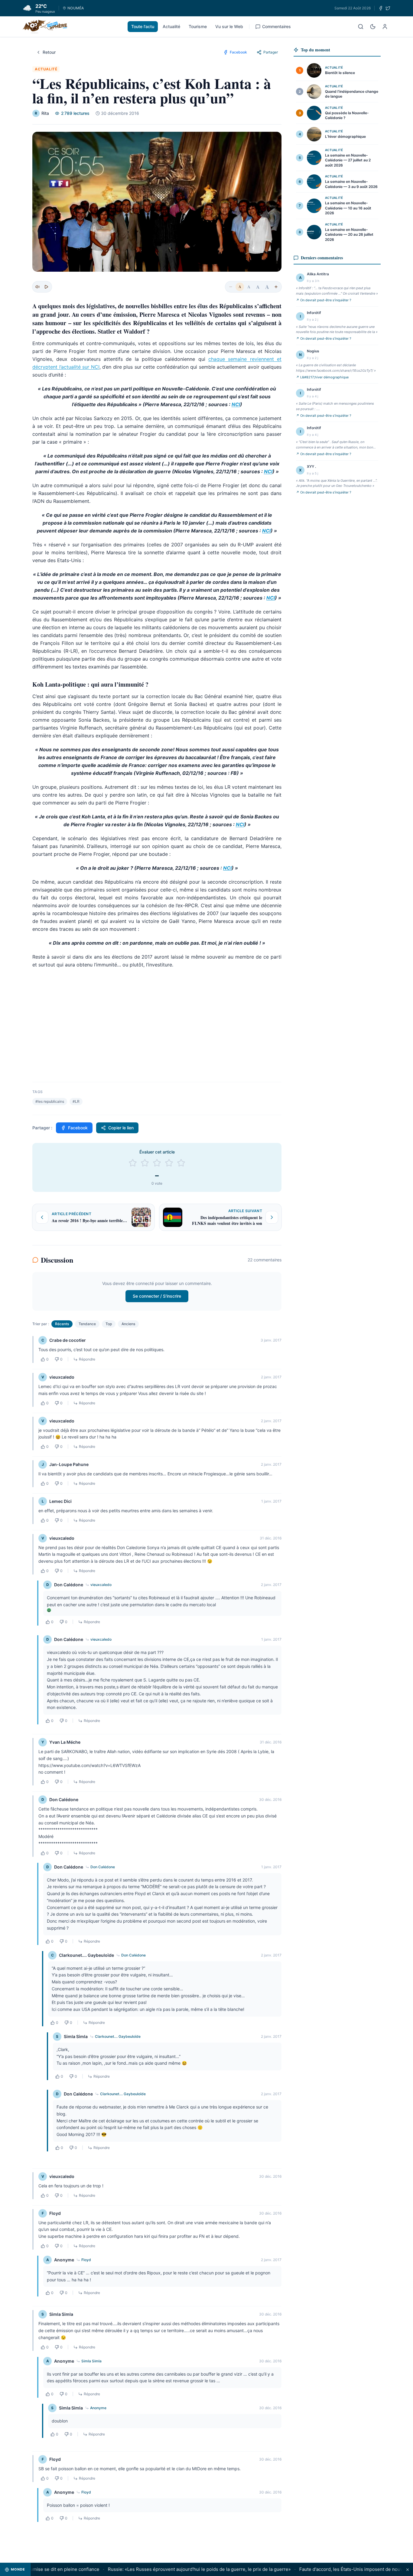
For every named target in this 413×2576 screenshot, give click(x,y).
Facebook (78, 1128)
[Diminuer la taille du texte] (231, 287)
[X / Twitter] (388, 8)
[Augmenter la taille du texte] (276, 287)
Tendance (87, 1324)
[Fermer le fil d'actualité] (408, 2570)
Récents (62, 1324)
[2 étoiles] (145, 1163)
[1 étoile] (133, 1163)
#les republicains (50, 1101)
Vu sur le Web (229, 26)
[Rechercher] (361, 27)
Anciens (128, 1324)
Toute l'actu (143, 26)
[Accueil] (45, 27)
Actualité (171, 26)
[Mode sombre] (373, 27)
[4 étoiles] (169, 1163)
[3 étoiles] (157, 1163)
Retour (49, 52)
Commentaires (276, 26)
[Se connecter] (385, 27)
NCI (236, 404)
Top (109, 1324)
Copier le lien (121, 1128)
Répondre (87, 1359)
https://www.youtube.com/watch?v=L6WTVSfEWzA (89, 1765)
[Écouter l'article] (46, 287)
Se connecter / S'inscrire (157, 1296)
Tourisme (198, 26)
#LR (76, 1101)
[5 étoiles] (181, 1163)
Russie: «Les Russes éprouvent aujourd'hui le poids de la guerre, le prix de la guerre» (173, 2569)
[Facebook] (381, 8)
